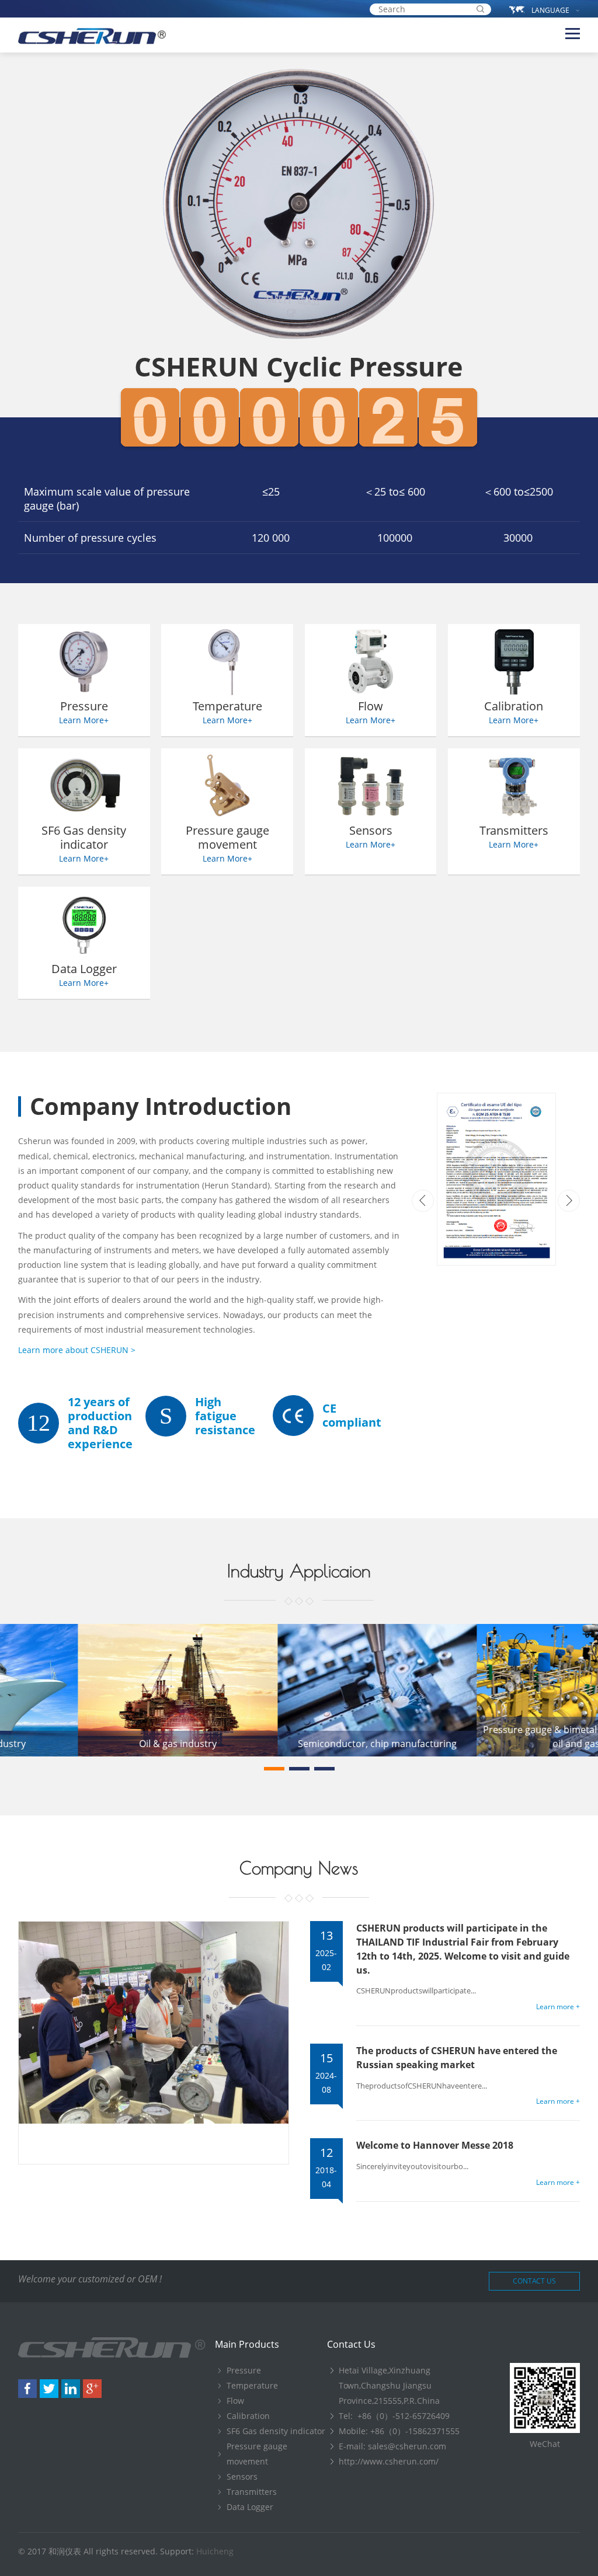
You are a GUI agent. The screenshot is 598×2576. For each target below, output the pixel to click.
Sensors (242, 2476)
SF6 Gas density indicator (276, 2431)
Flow (235, 2401)
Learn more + (558, 2007)
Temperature (252, 2385)
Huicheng (215, 2551)
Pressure (244, 2370)
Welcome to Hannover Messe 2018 (435, 2145)
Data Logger (250, 2507)
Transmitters (252, 2492)
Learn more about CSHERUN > (77, 1350)
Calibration (248, 2416)
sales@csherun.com (407, 2446)
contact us (534, 2281)
